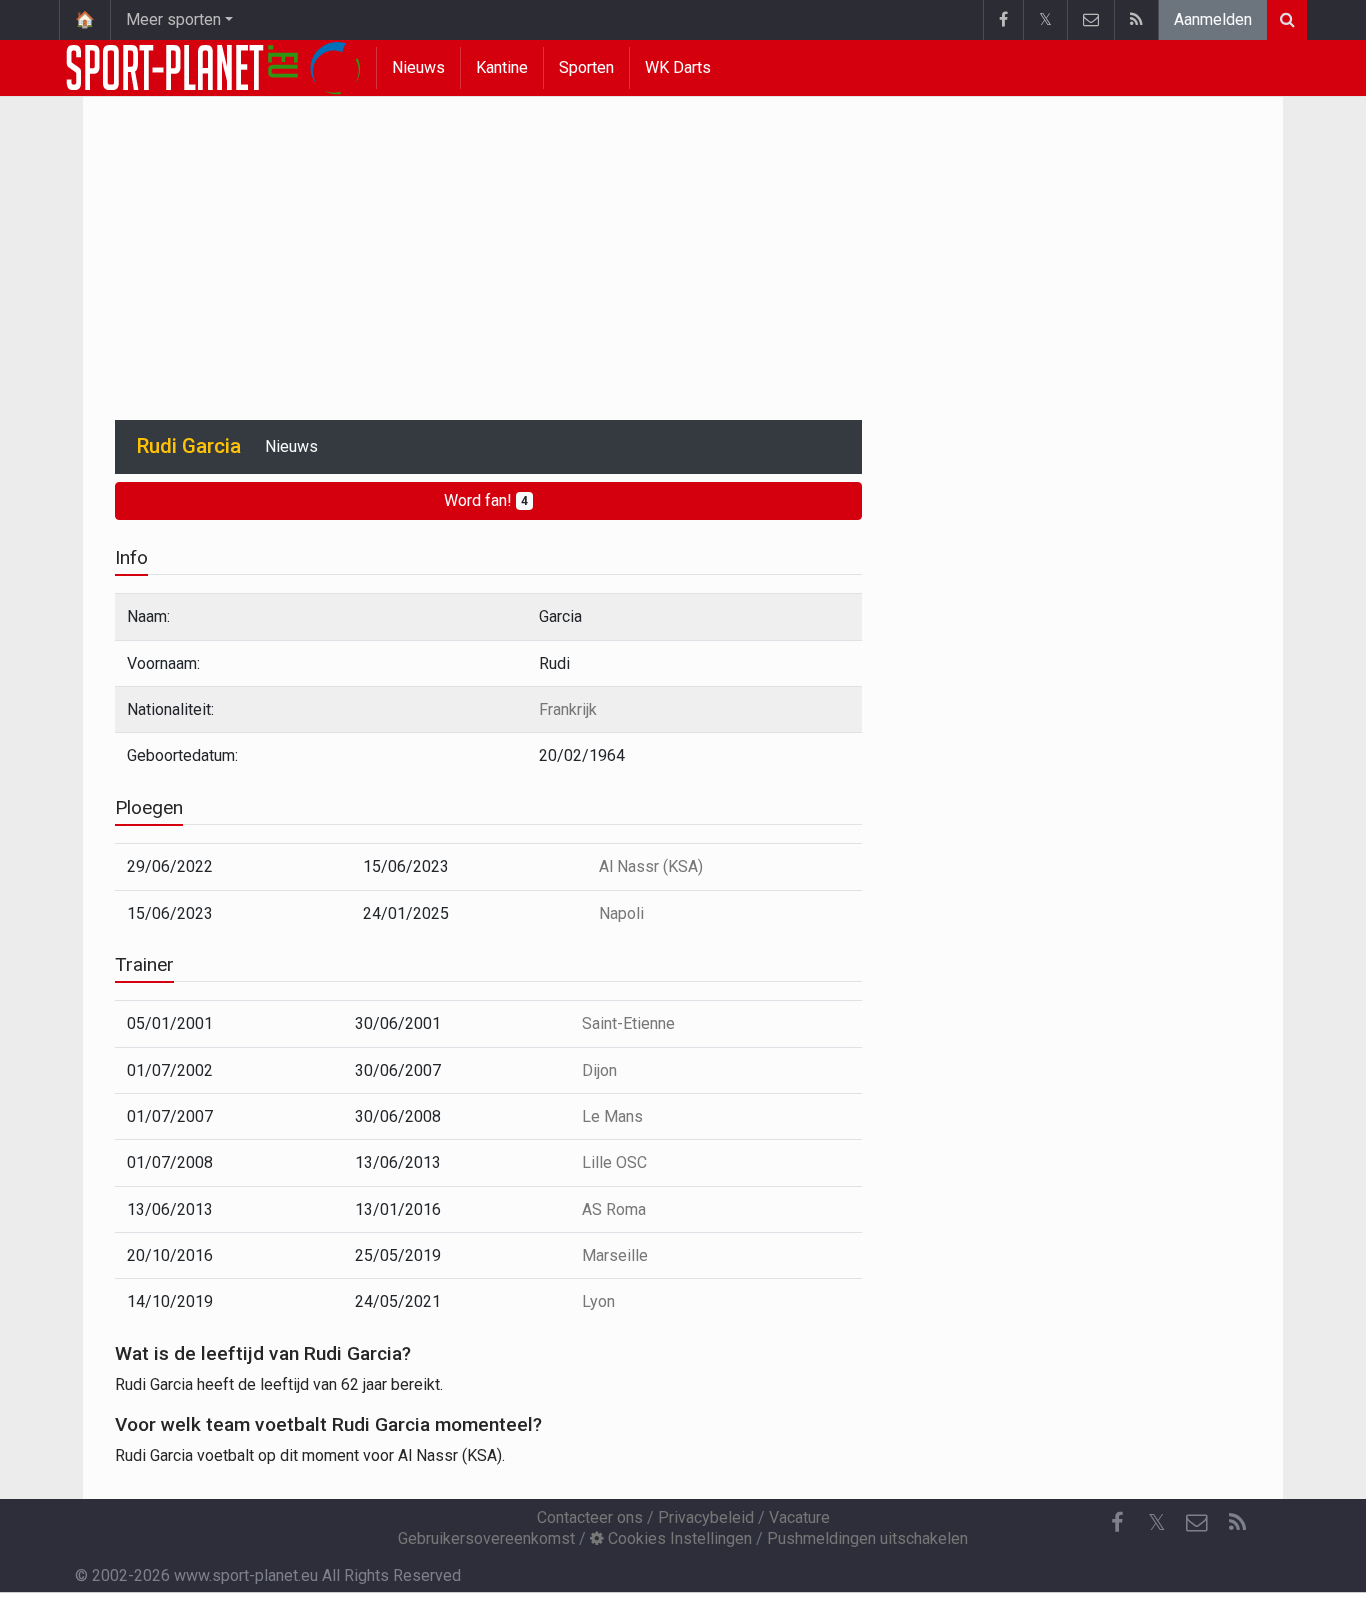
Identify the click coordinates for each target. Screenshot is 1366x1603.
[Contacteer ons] (1090, 20)
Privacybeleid (706, 1517)
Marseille (615, 1255)
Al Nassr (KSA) (651, 866)
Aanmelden (1213, 19)
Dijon (599, 1070)
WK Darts (678, 67)
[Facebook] (1003, 20)
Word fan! (486, 500)
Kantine (502, 67)
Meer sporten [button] (173, 19)
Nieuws (418, 67)
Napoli (621, 913)
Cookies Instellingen (678, 1538)
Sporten (586, 67)
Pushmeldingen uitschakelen (867, 1538)
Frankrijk (568, 709)
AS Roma (614, 1209)
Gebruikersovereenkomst (486, 1538)
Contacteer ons (590, 1517)
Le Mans (612, 1116)
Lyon (598, 1301)
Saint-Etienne (628, 1023)
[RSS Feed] (1136, 20)
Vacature (799, 1517)
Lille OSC (614, 1162)
